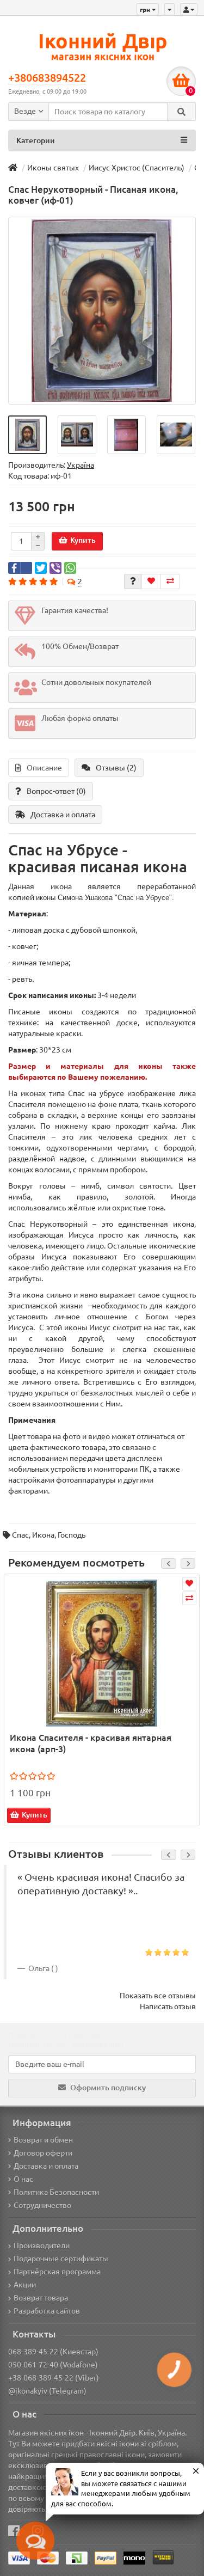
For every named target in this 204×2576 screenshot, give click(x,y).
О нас (23, 2179)
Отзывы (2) (116, 768)
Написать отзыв (168, 2006)
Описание (44, 768)
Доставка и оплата (63, 815)
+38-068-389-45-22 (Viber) (54, 2378)
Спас (20, 1535)
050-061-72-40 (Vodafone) (53, 2365)
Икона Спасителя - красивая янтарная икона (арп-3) (91, 1743)
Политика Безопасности (56, 2192)
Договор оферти (43, 2153)
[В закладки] (151, 582)
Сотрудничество (42, 2205)
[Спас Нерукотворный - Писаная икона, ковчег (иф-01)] (102, 311)
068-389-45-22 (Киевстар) (53, 2352)
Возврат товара (41, 2298)
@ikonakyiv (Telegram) (47, 2391)
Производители (42, 2245)
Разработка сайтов (47, 2311)
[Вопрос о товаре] (133, 582)
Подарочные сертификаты (61, 2259)
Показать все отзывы (158, 1996)
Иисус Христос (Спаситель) (137, 168)
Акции (25, 2285)
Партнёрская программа (57, 2272)
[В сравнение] (170, 582)
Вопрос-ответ (56, 791)
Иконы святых (53, 168)
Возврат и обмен (43, 2140)
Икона (43, 1535)
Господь (72, 1535)
